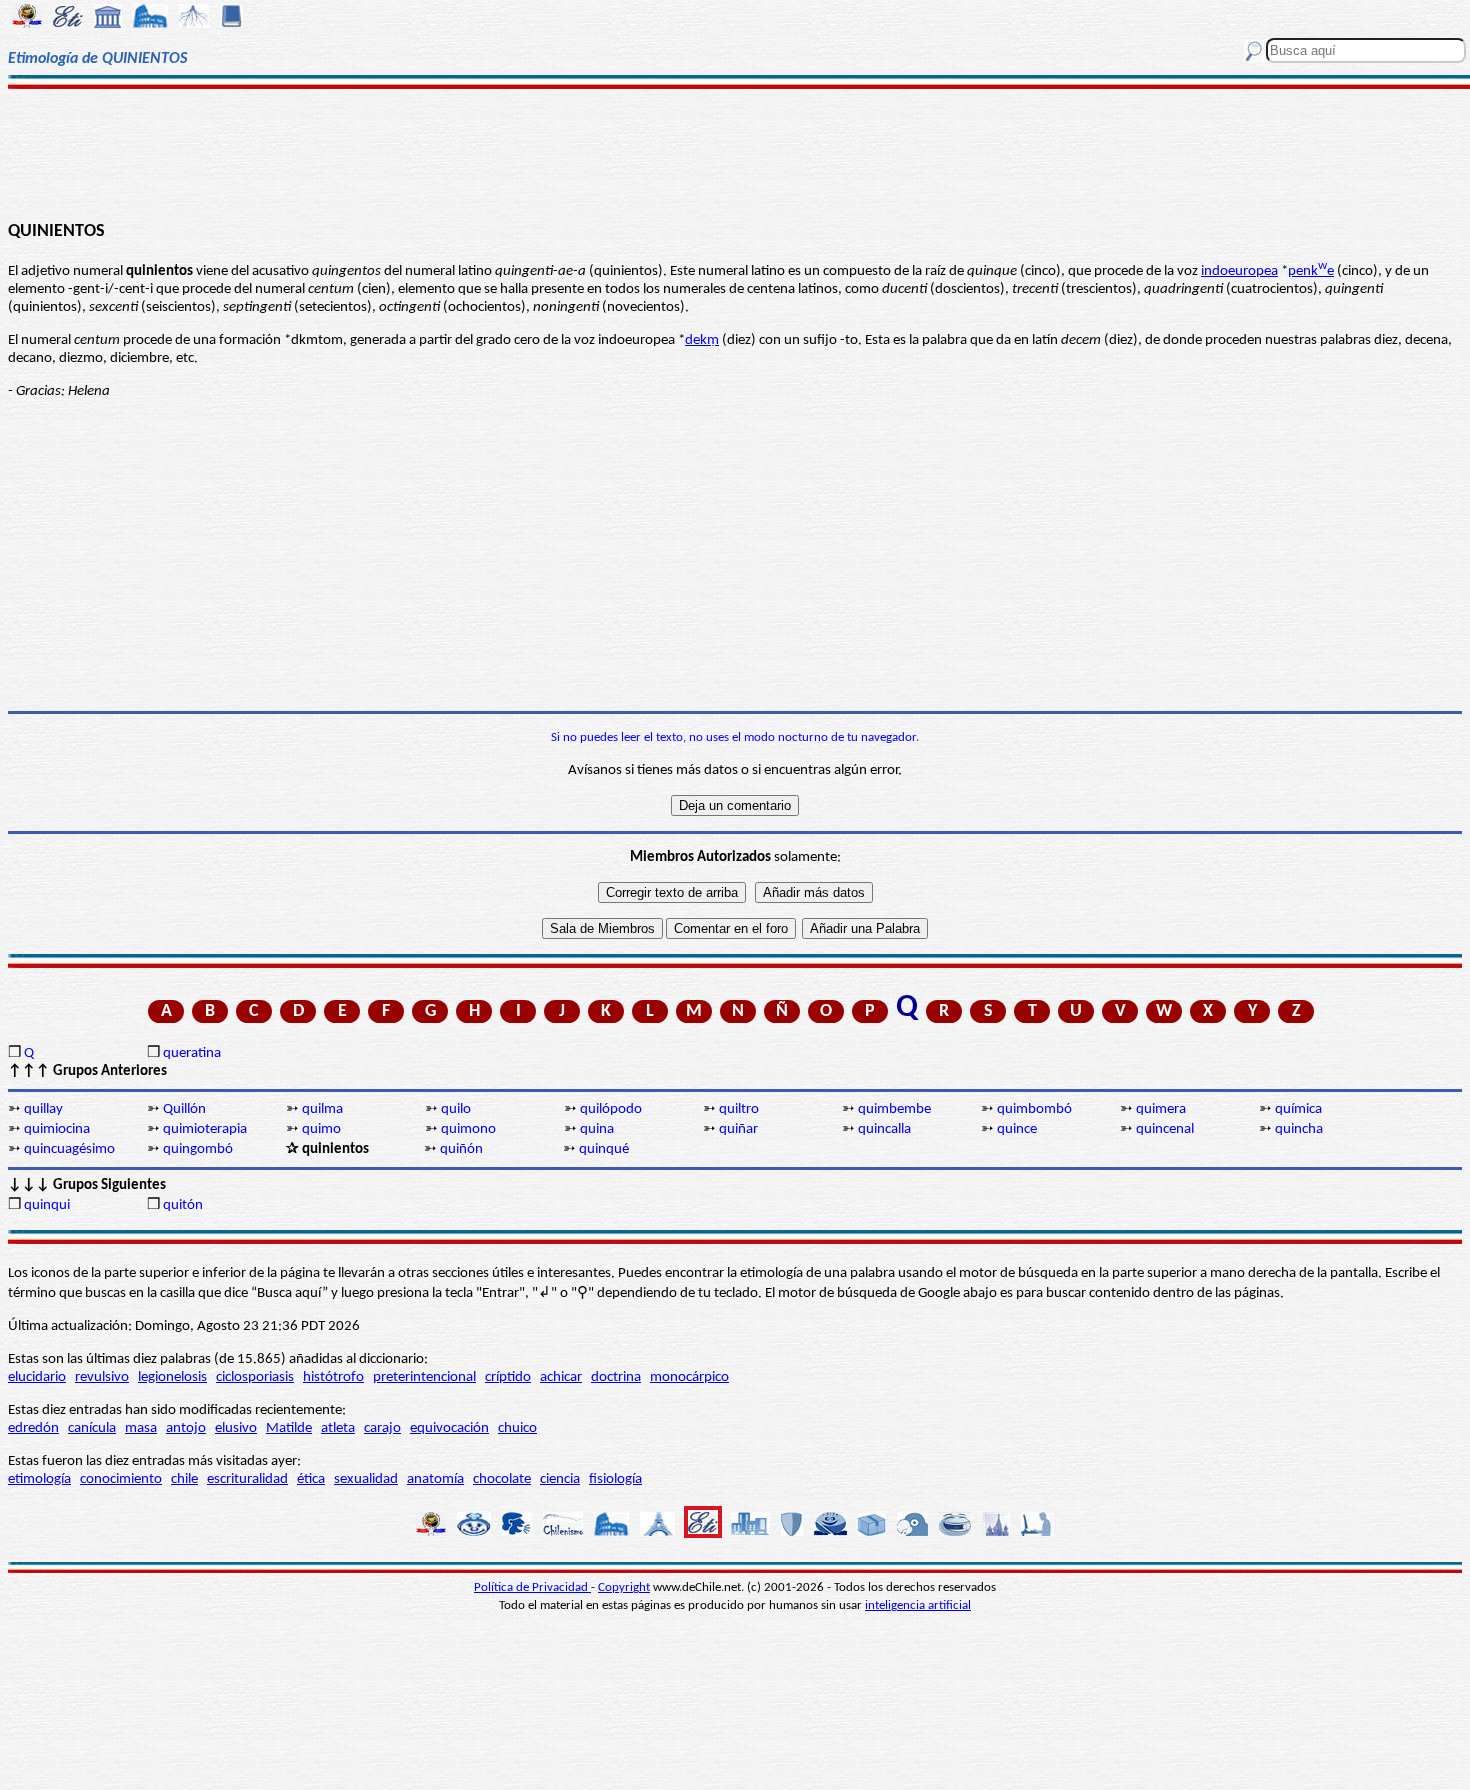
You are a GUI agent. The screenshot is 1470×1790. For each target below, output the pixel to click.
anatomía (435, 1479)
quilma (322, 1109)
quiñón (461, 1149)
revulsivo (102, 1377)
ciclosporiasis (255, 1377)
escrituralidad (247, 1479)
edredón (33, 1428)
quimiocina (57, 1129)
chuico (517, 1428)
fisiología (615, 1479)
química (1298, 1109)
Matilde (289, 1428)
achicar (561, 1377)
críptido (508, 1377)
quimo (321, 1129)
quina (597, 1129)
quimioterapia (205, 1129)
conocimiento (121, 1479)
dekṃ (702, 340)
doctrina (616, 1377)
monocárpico (689, 1377)
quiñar (738, 1129)
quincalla (884, 1129)
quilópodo (611, 1109)
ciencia (560, 1479)
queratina (192, 1053)
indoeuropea (1239, 271)
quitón (183, 1205)
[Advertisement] (734, 152)
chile (184, 1479)
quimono (468, 1129)
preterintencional (424, 1377)
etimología (39, 1479)
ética (311, 1479)
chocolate (502, 1479)
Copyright (624, 1587)
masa (141, 1428)
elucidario (37, 1377)
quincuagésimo (69, 1149)
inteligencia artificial (918, 1605)
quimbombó (1034, 1109)
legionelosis (172, 1377)
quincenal (1165, 1129)
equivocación (449, 1428)
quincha (1299, 1129)
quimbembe (894, 1109)
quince (1017, 1129)
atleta (338, 1428)
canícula (92, 1428)
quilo (456, 1109)
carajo (382, 1428)
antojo (186, 1428)
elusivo (236, 1428)
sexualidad (366, 1479)
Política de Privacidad (532, 1587)
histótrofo (333, 1377)
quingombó (198, 1149)
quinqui (47, 1205)
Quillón (184, 1109)
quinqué (604, 1149)
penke (1311, 271)
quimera (1161, 1109)
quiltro (739, 1109)
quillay (43, 1109)
